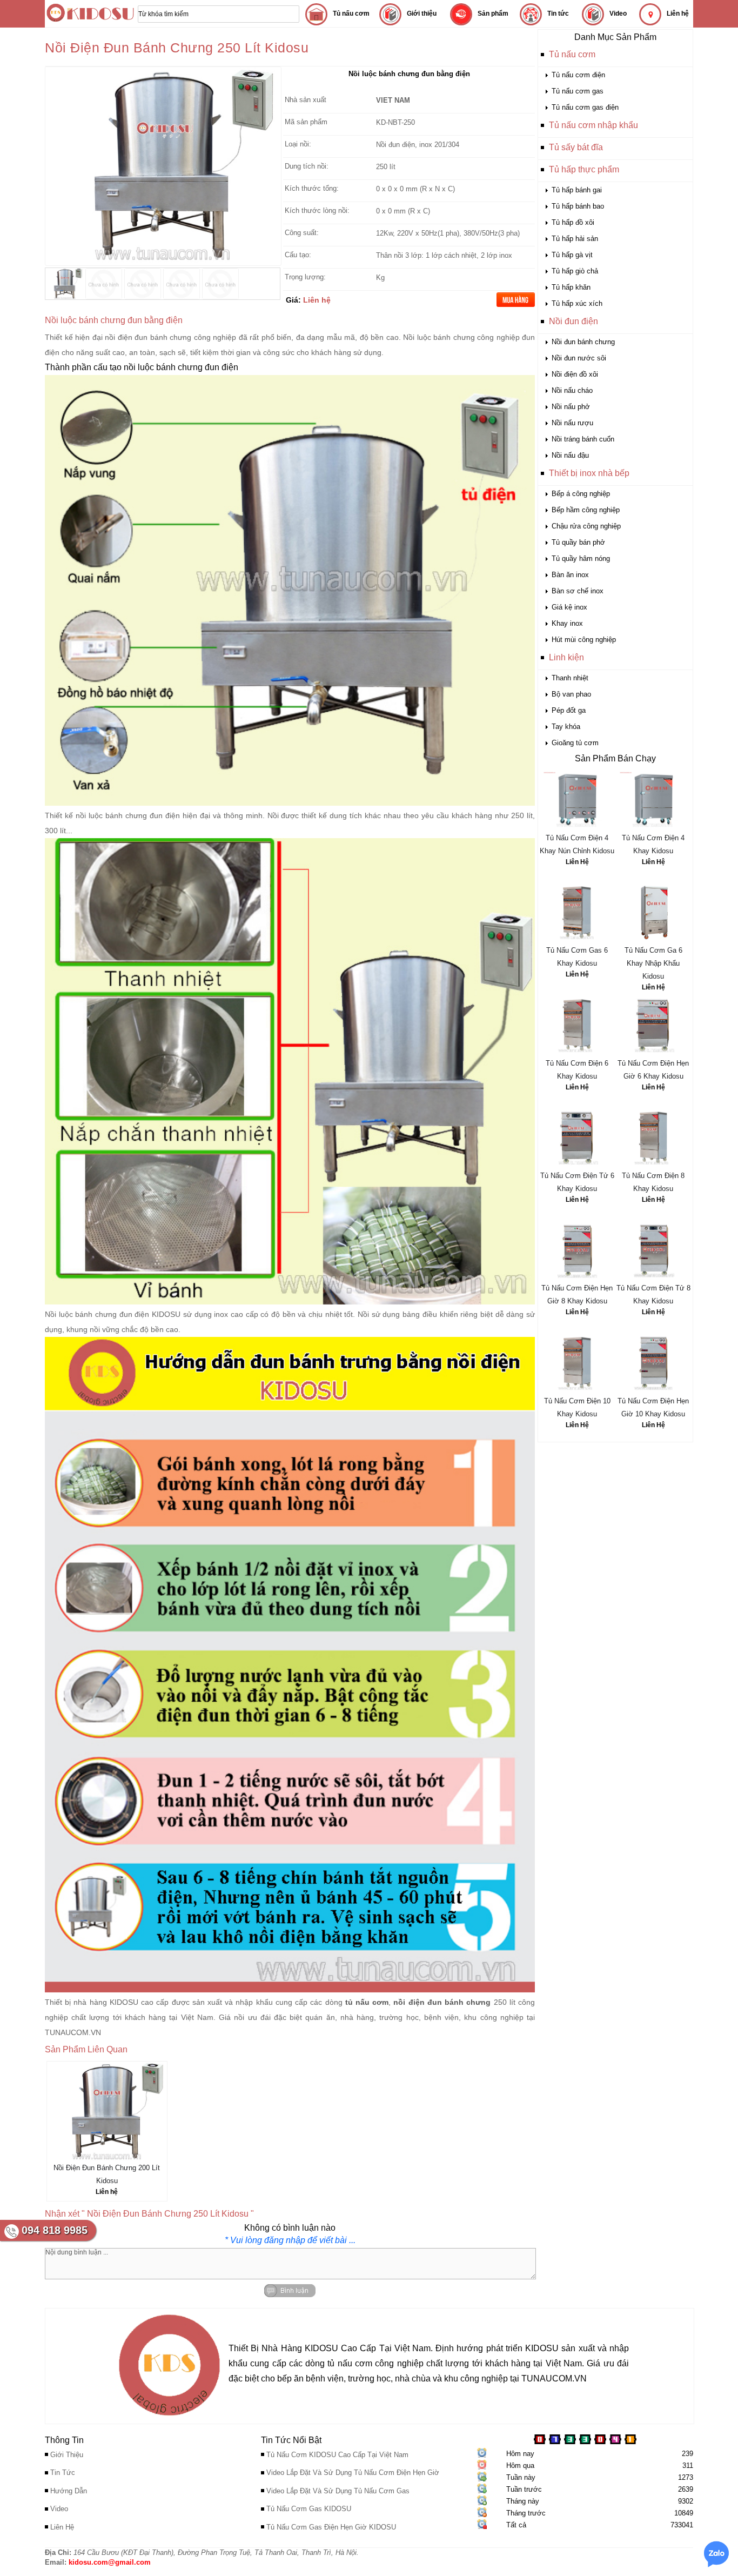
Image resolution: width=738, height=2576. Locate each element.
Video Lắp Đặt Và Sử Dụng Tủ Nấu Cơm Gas (338, 2491)
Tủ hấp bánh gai (577, 190)
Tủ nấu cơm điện (578, 75)
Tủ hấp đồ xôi (573, 222)
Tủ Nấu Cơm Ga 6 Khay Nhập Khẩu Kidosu (653, 963)
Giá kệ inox (569, 607)
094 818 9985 (55, 2230)
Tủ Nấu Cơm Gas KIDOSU (309, 2509)
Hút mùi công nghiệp (584, 640)
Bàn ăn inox (570, 575)
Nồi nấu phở (571, 407)
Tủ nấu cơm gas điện (585, 107)
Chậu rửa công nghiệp (586, 526)
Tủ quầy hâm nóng (581, 558)
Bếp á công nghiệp (581, 494)
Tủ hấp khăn (571, 287)
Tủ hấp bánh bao (578, 206)
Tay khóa (566, 727)
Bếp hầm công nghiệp (586, 510)
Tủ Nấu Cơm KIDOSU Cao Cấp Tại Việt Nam (337, 2455)
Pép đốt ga (569, 710)
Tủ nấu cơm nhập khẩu (593, 125)
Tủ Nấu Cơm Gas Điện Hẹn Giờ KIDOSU (331, 2527)
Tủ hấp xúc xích (577, 303)
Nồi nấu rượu (572, 423)
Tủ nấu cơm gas (578, 91)
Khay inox (567, 623)
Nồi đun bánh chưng (583, 342)
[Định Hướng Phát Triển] (169, 2418)
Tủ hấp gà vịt (572, 255)
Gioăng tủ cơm (575, 743)
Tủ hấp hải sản (575, 239)
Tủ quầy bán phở (578, 542)
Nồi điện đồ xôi (575, 374)
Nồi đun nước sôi (579, 358)
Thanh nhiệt (570, 678)
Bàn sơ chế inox (578, 591)
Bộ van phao (571, 694)
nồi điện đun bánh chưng (148, 337)
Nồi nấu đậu (570, 455)
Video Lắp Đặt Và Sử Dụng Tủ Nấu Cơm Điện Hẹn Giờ (353, 2473)
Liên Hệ (577, 862)
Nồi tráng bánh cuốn (583, 439)
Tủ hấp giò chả (575, 271)
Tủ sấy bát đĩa (576, 147)
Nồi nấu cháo (572, 390)
